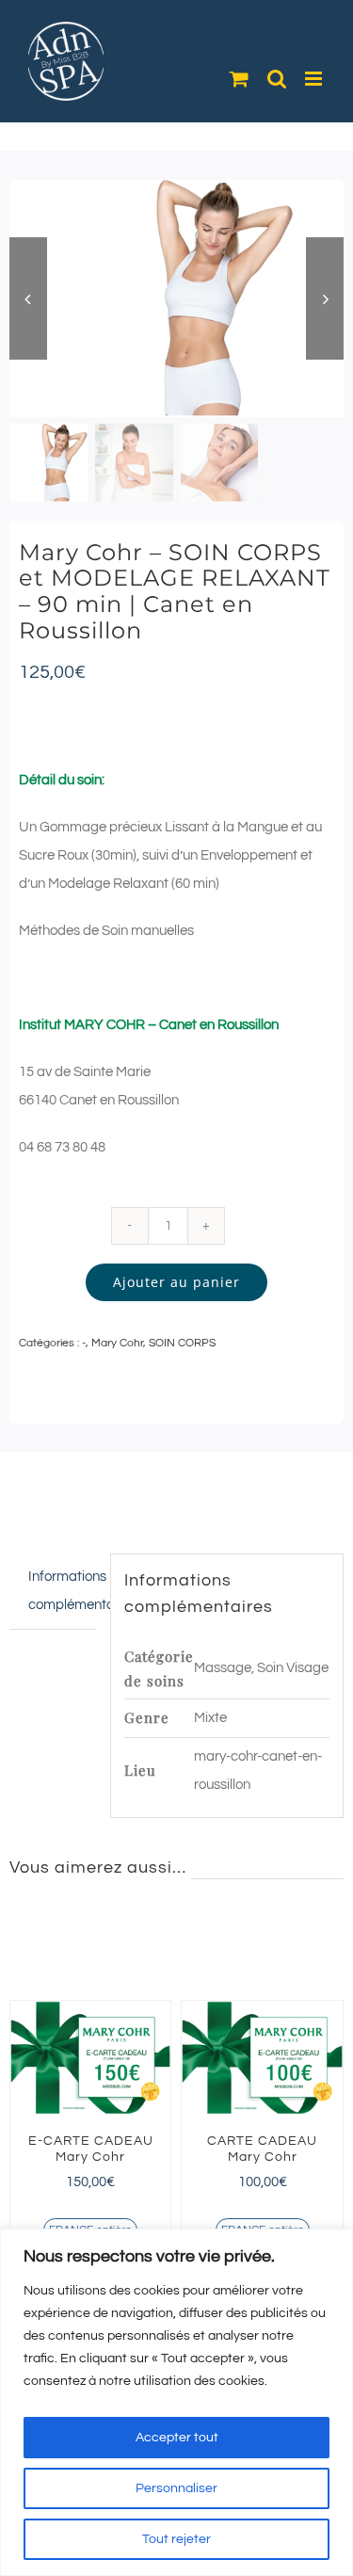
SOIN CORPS (182, 1343)
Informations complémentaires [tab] (62, 1591)
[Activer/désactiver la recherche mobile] (277, 79)
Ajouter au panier (176, 1282)
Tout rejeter (176, 2539)
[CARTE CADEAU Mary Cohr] (225, 2058)
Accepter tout (177, 2438)
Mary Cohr (117, 1343)
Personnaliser (176, 2488)
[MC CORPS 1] (176, 298)
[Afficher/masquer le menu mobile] (315, 79)
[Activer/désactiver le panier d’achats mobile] (239, 79)
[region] (176, 2402)
